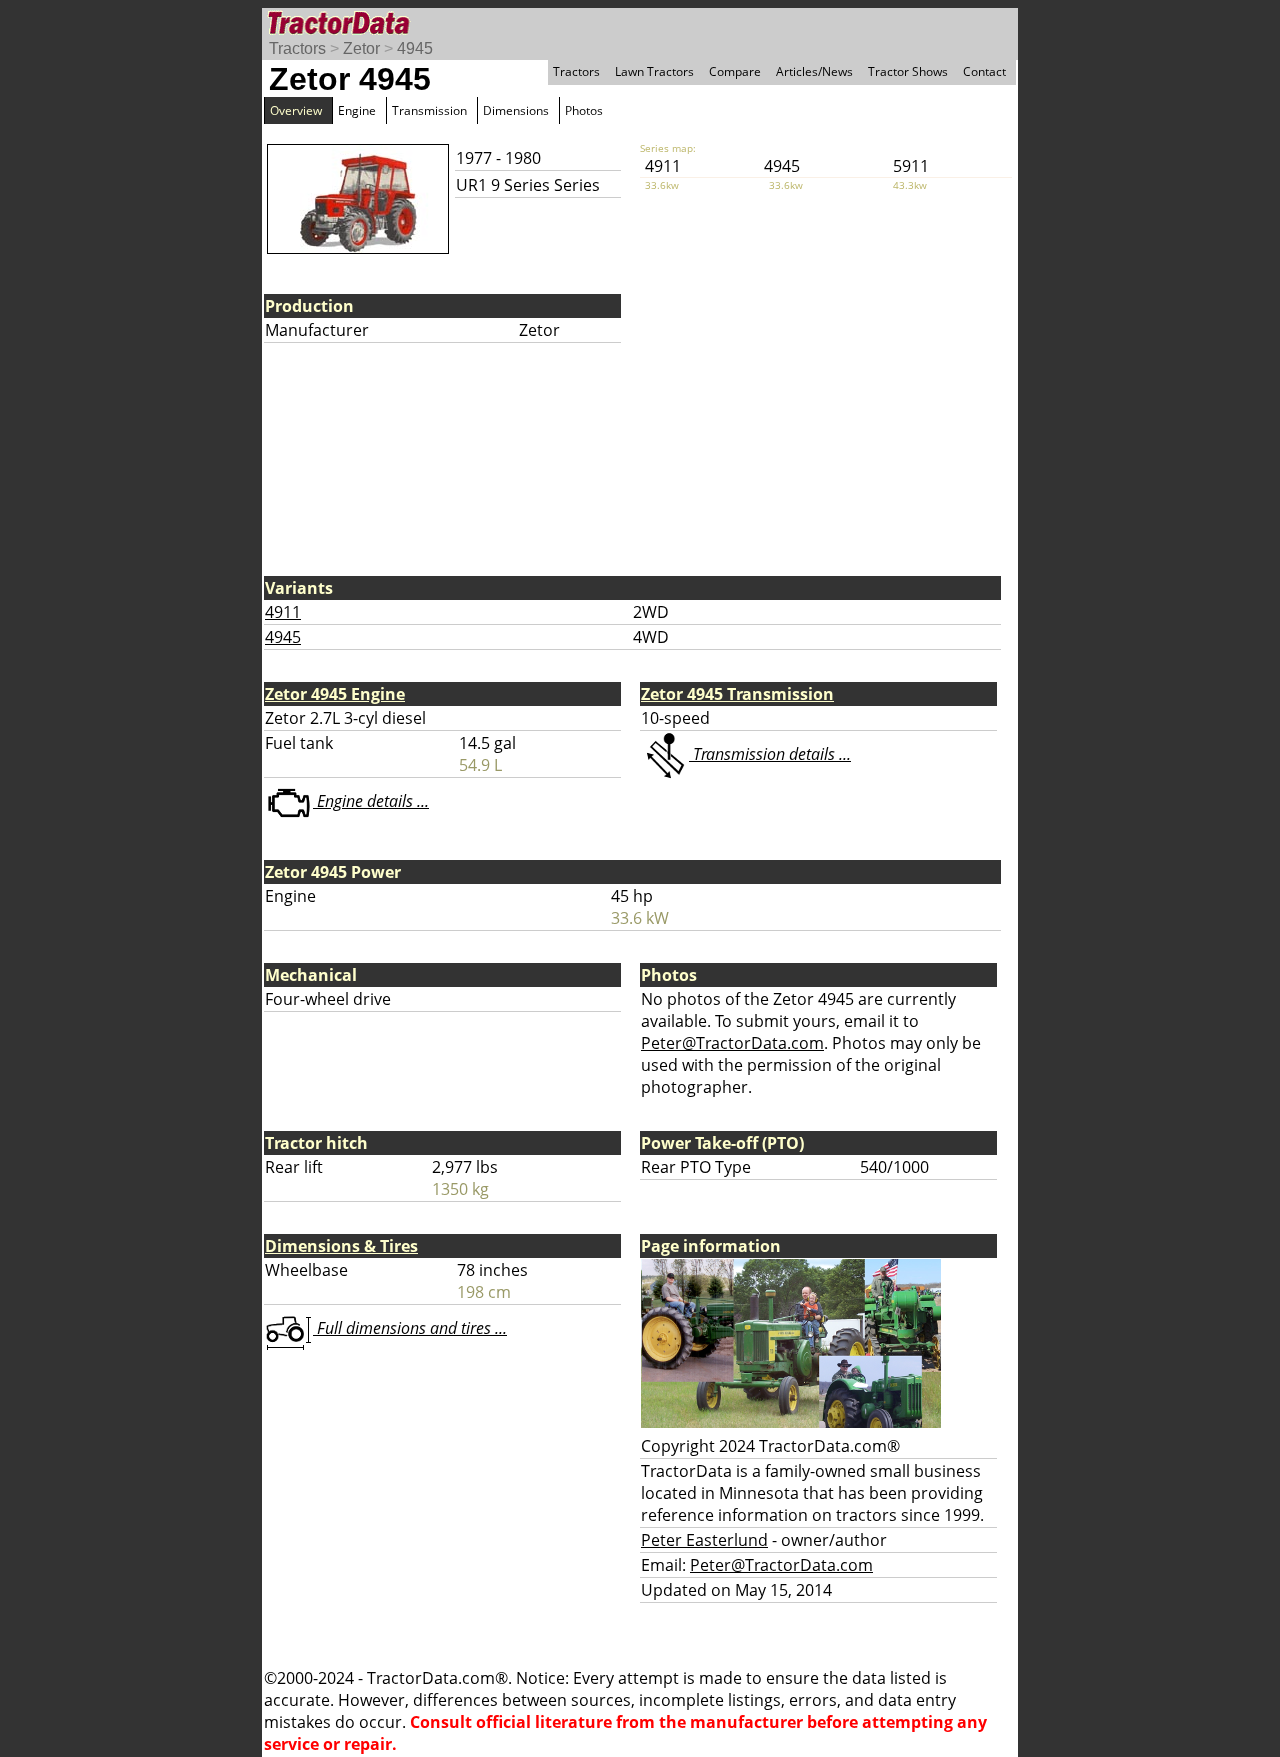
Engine (357, 110)
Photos (584, 110)
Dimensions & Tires (341, 1246)
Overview (296, 110)
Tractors (297, 48)
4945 (415, 48)
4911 (283, 612)
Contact (984, 71)
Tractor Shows (908, 71)
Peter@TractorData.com (732, 1043)
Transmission (429, 110)
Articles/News (814, 71)
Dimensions (516, 110)
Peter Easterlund (704, 1540)
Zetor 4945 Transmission (737, 694)
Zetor (361, 48)
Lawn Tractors (654, 71)
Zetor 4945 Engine (335, 694)
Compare (735, 71)
